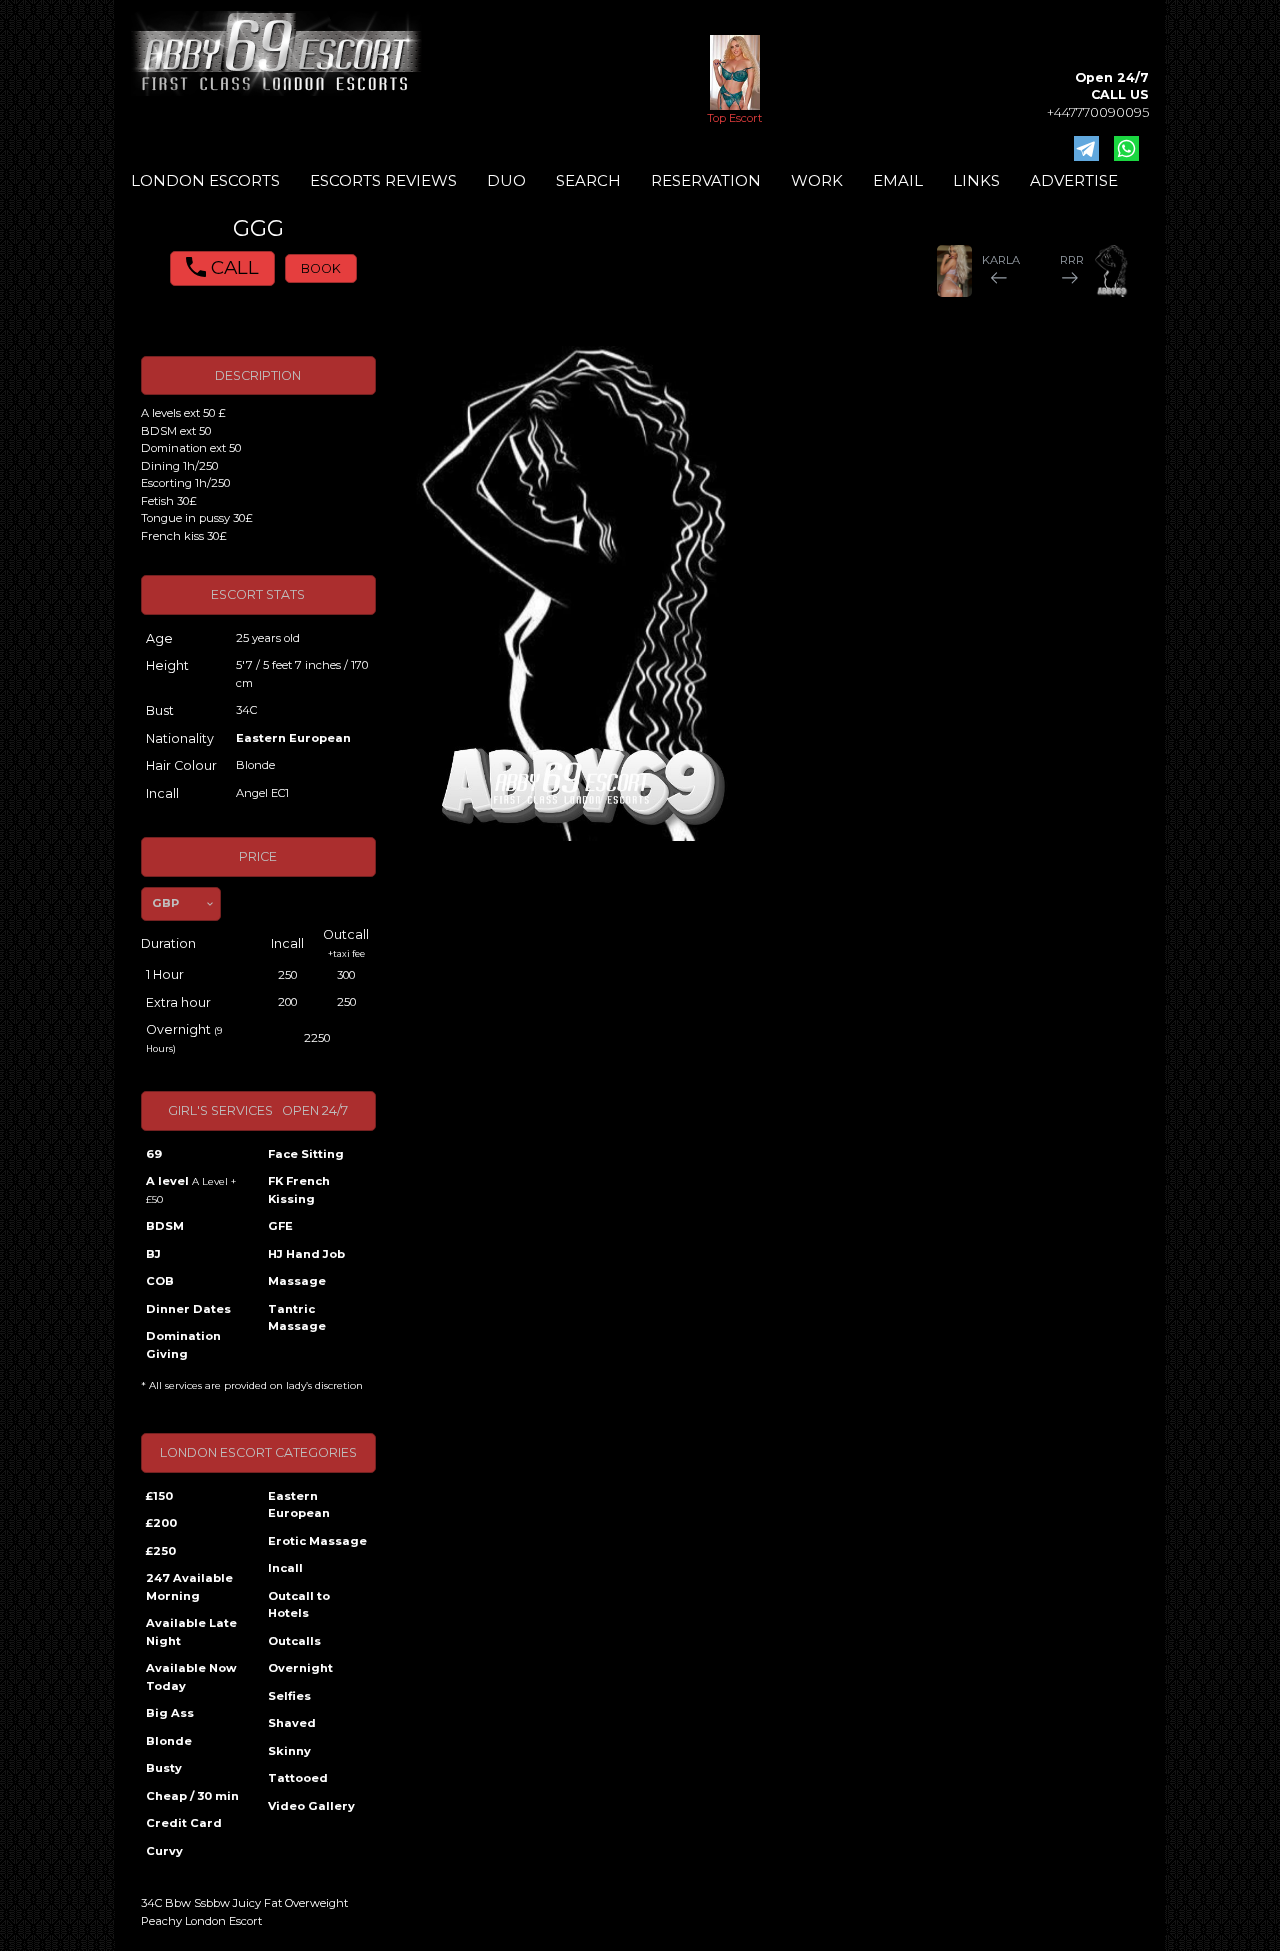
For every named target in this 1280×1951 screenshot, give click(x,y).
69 (154, 1154)
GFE (280, 1226)
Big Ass (170, 1713)
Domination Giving (183, 1345)
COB (160, 1281)
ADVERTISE (1074, 180)
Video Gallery (311, 1806)
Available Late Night (191, 1632)
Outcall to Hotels (299, 1605)
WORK (817, 180)
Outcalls (294, 1641)
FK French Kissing (299, 1190)
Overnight (300, 1668)
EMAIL (898, 180)
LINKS (976, 180)
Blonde (169, 1741)
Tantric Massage (297, 1318)
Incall (285, 1568)
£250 (161, 1551)
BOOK (321, 268)
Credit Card (184, 1823)
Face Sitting (306, 1154)
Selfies (289, 1696)
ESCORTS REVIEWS (383, 180)
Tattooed (298, 1778)
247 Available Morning (189, 1587)
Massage (297, 1281)
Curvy (164, 1851)
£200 (161, 1523)
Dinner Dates (188, 1309)
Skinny (289, 1751)
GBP (165, 903)
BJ (153, 1254)
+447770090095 (1098, 112)
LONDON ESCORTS (205, 180)
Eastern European (293, 738)
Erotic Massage (317, 1541)
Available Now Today (191, 1677)
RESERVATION (706, 180)
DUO (506, 180)
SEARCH (588, 180)
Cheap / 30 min (192, 1796)
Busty (164, 1768)
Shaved (292, 1723)
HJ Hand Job (306, 1254)
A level (191, 1190)
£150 (159, 1496)
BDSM (165, 1226)
